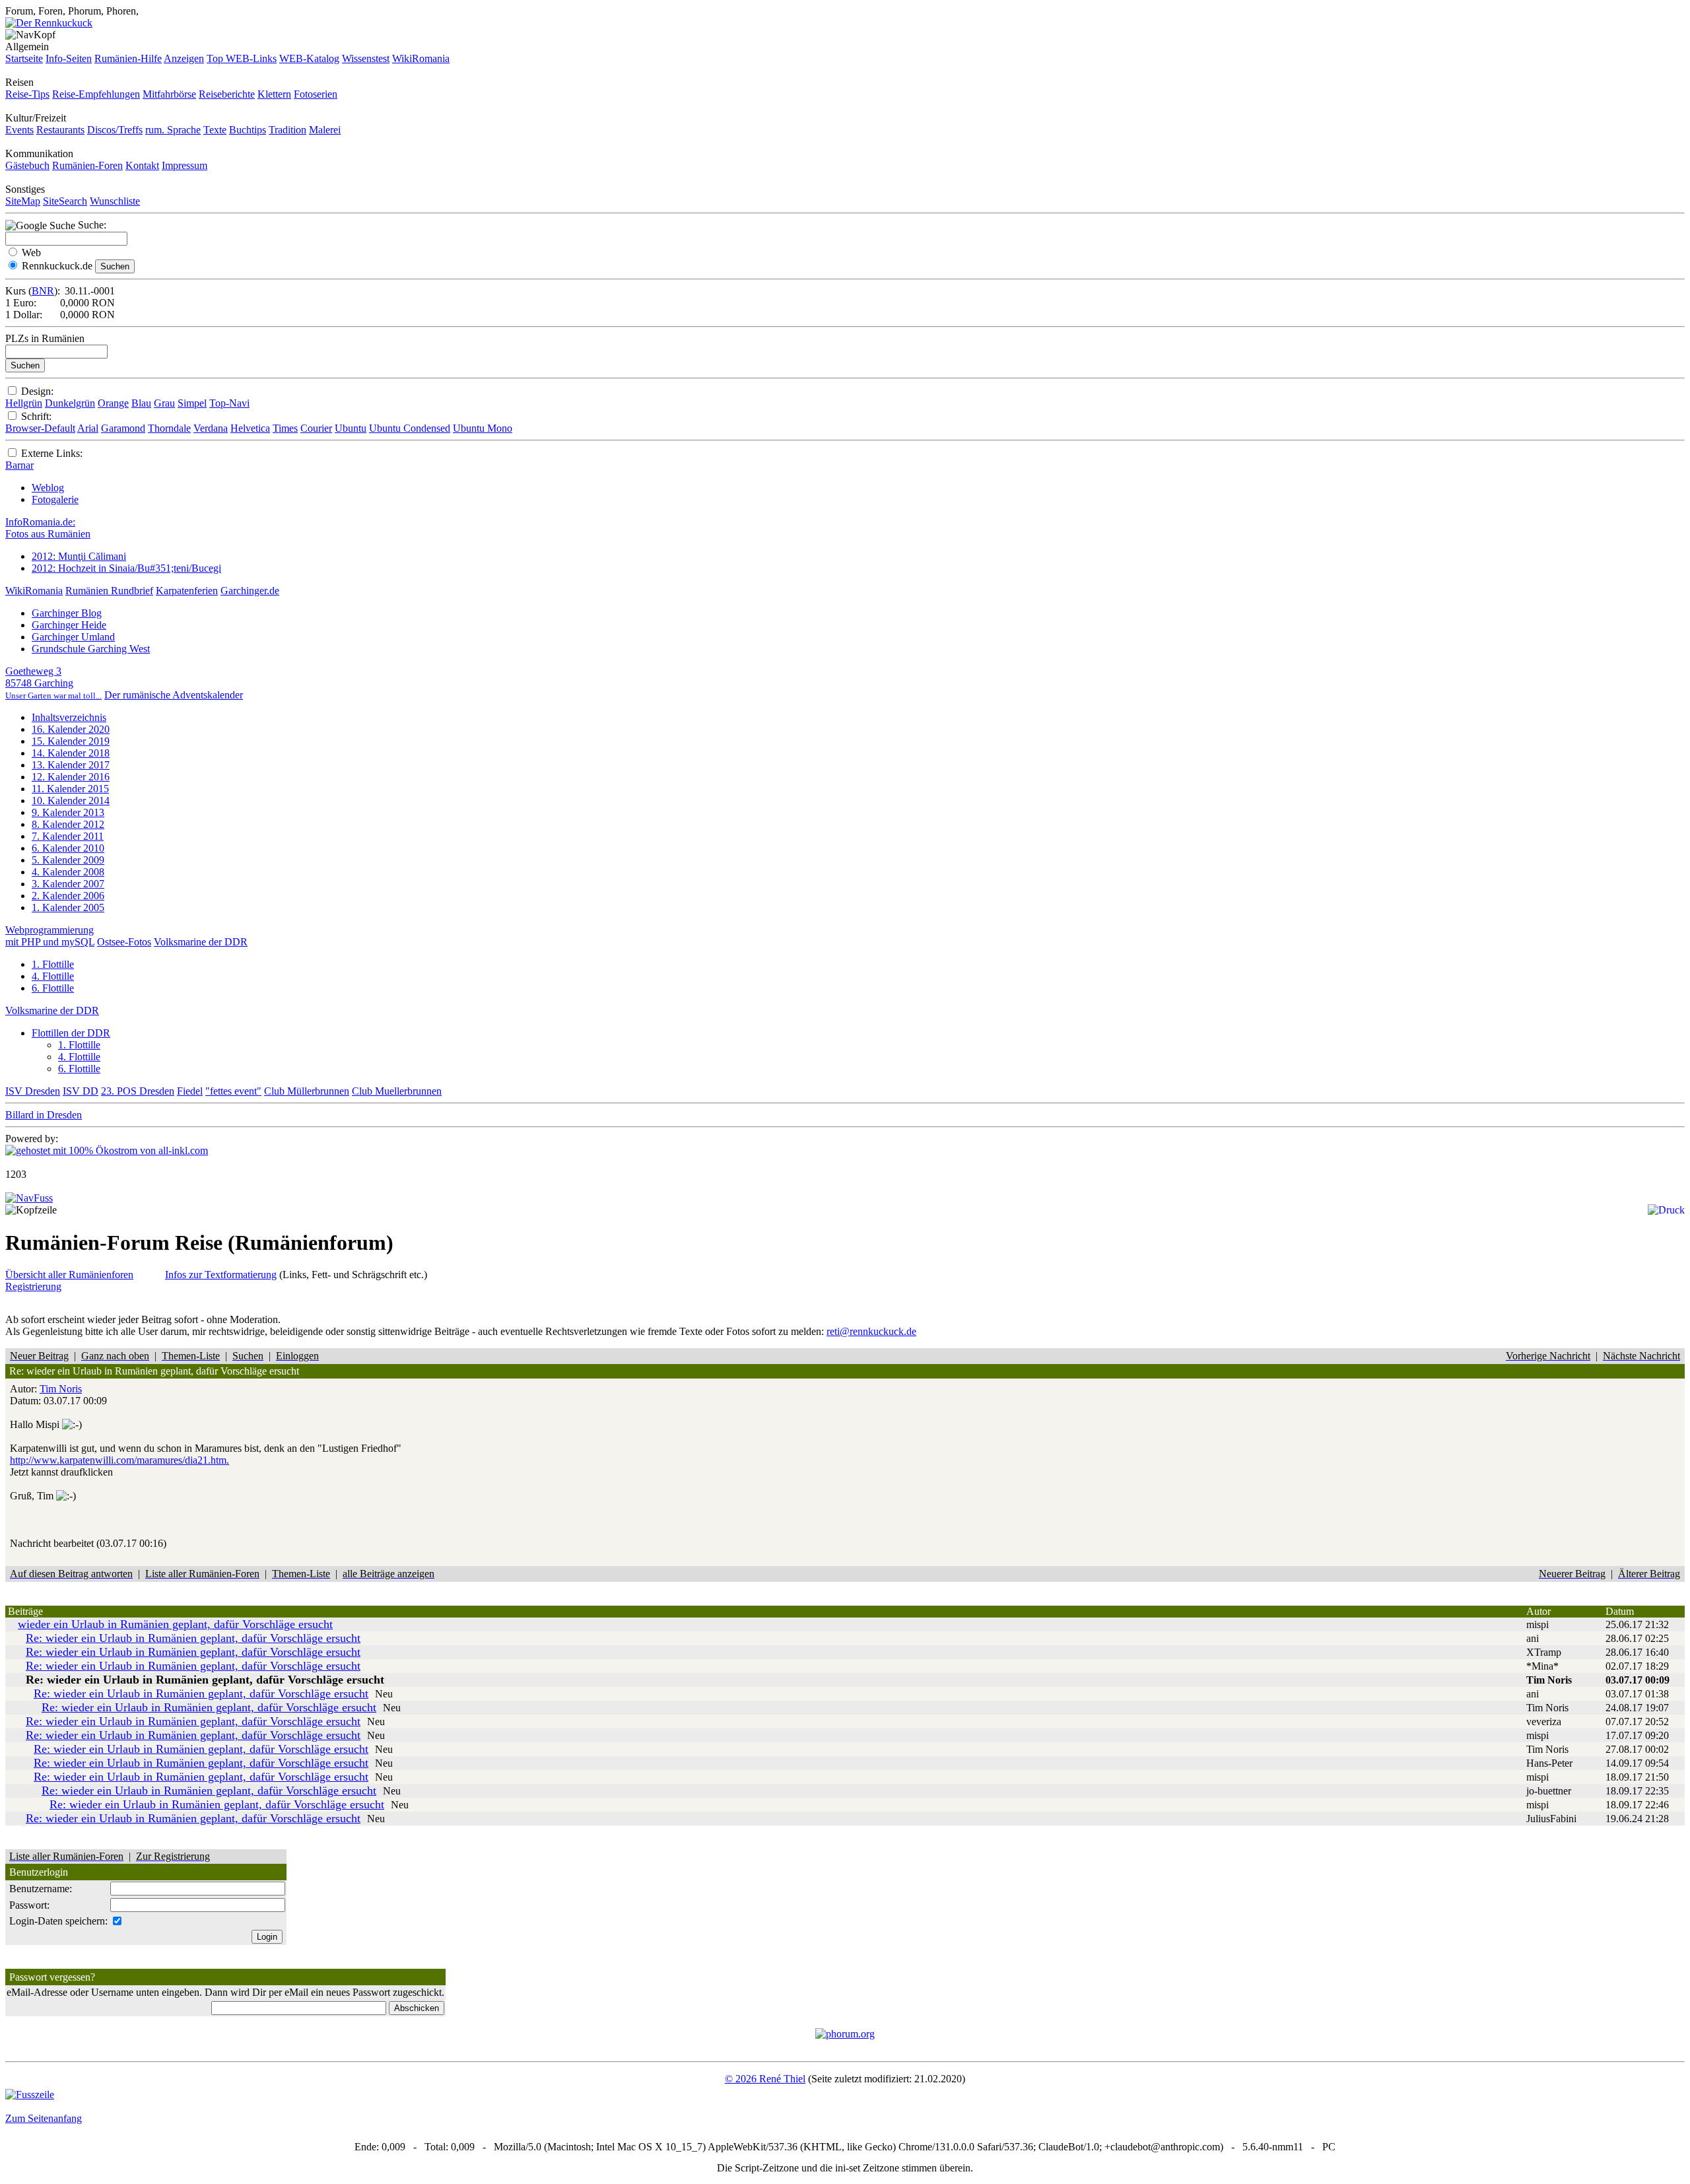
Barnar (19, 465)
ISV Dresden (33, 1091)
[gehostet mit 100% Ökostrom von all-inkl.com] (107, 1150)
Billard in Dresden (44, 1115)
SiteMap (23, 201)
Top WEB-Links (242, 58)
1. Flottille (53, 964)
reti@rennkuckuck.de (871, 1331)
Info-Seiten (69, 58)
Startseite (24, 58)
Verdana (211, 428)
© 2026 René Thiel (765, 2079)
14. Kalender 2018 (71, 753)
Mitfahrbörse (169, 94)
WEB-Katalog (309, 58)
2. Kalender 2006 (68, 896)
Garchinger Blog (67, 613)
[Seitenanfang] (29, 1198)
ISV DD (81, 1091)
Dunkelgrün (70, 403)
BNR (43, 291)
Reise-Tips (27, 94)
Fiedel (190, 1091)
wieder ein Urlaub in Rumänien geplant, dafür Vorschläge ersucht (175, 1624)
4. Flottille (53, 976)
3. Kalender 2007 (68, 884)
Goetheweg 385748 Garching (53, 683)
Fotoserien (316, 94)
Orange (113, 403)
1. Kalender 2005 (68, 907)
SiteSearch (65, 201)
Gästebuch (27, 165)
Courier (316, 428)
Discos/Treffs (115, 130)
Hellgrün (24, 403)
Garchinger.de (250, 591)
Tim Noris (61, 1389)
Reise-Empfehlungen (96, 94)
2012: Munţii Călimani (79, 556)
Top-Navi (229, 403)
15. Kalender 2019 (71, 741)
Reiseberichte (227, 94)
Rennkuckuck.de (57, 266)
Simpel (192, 403)
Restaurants (60, 130)
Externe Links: (52, 453)
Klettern (274, 94)
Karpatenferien (187, 591)
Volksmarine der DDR (201, 942)
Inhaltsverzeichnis (69, 717)
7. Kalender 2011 (68, 836)
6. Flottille (53, 988)
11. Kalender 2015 (70, 789)
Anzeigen (184, 58)
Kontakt (142, 165)
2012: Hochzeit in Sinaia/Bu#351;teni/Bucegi (126, 568)
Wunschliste (115, 201)
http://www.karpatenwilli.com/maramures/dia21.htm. (119, 1460)
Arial (88, 428)
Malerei (325, 130)
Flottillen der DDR (71, 1033)
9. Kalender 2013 (68, 812)
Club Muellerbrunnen (397, 1091)
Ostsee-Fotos (124, 942)
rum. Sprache (173, 130)
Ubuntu (351, 428)
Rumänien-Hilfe (128, 58)
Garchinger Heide (69, 625)
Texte (215, 130)
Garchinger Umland (73, 637)
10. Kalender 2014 (71, 801)
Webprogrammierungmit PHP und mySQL (50, 936)
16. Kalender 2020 (71, 729)
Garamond (123, 428)
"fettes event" (233, 1091)
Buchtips (248, 130)
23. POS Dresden (138, 1091)
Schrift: (36, 416)
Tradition (287, 130)
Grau (164, 403)
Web (31, 253)
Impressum (185, 165)
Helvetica (250, 428)
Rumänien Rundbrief (109, 591)
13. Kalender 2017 (71, 765)
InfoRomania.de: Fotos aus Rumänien (48, 528)
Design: (37, 391)
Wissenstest (366, 58)
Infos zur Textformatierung (221, 1275)
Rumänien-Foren (87, 165)
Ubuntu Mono (483, 428)
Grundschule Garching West (91, 649)
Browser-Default (40, 428)
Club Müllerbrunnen (307, 1091)
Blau (141, 403)
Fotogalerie (55, 499)
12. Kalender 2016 (71, 777)
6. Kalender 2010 (68, 848)
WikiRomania (421, 58)
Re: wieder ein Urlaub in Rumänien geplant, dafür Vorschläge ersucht (193, 1638)
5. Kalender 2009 (68, 860)
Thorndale (169, 428)
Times (285, 428)
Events (19, 130)
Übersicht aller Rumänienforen (69, 1275)
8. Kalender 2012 (68, 824)
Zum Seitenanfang (44, 2118)
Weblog (48, 488)
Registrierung (33, 1286)
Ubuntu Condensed (410, 428)
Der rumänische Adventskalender (174, 695)
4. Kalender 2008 (68, 872)
